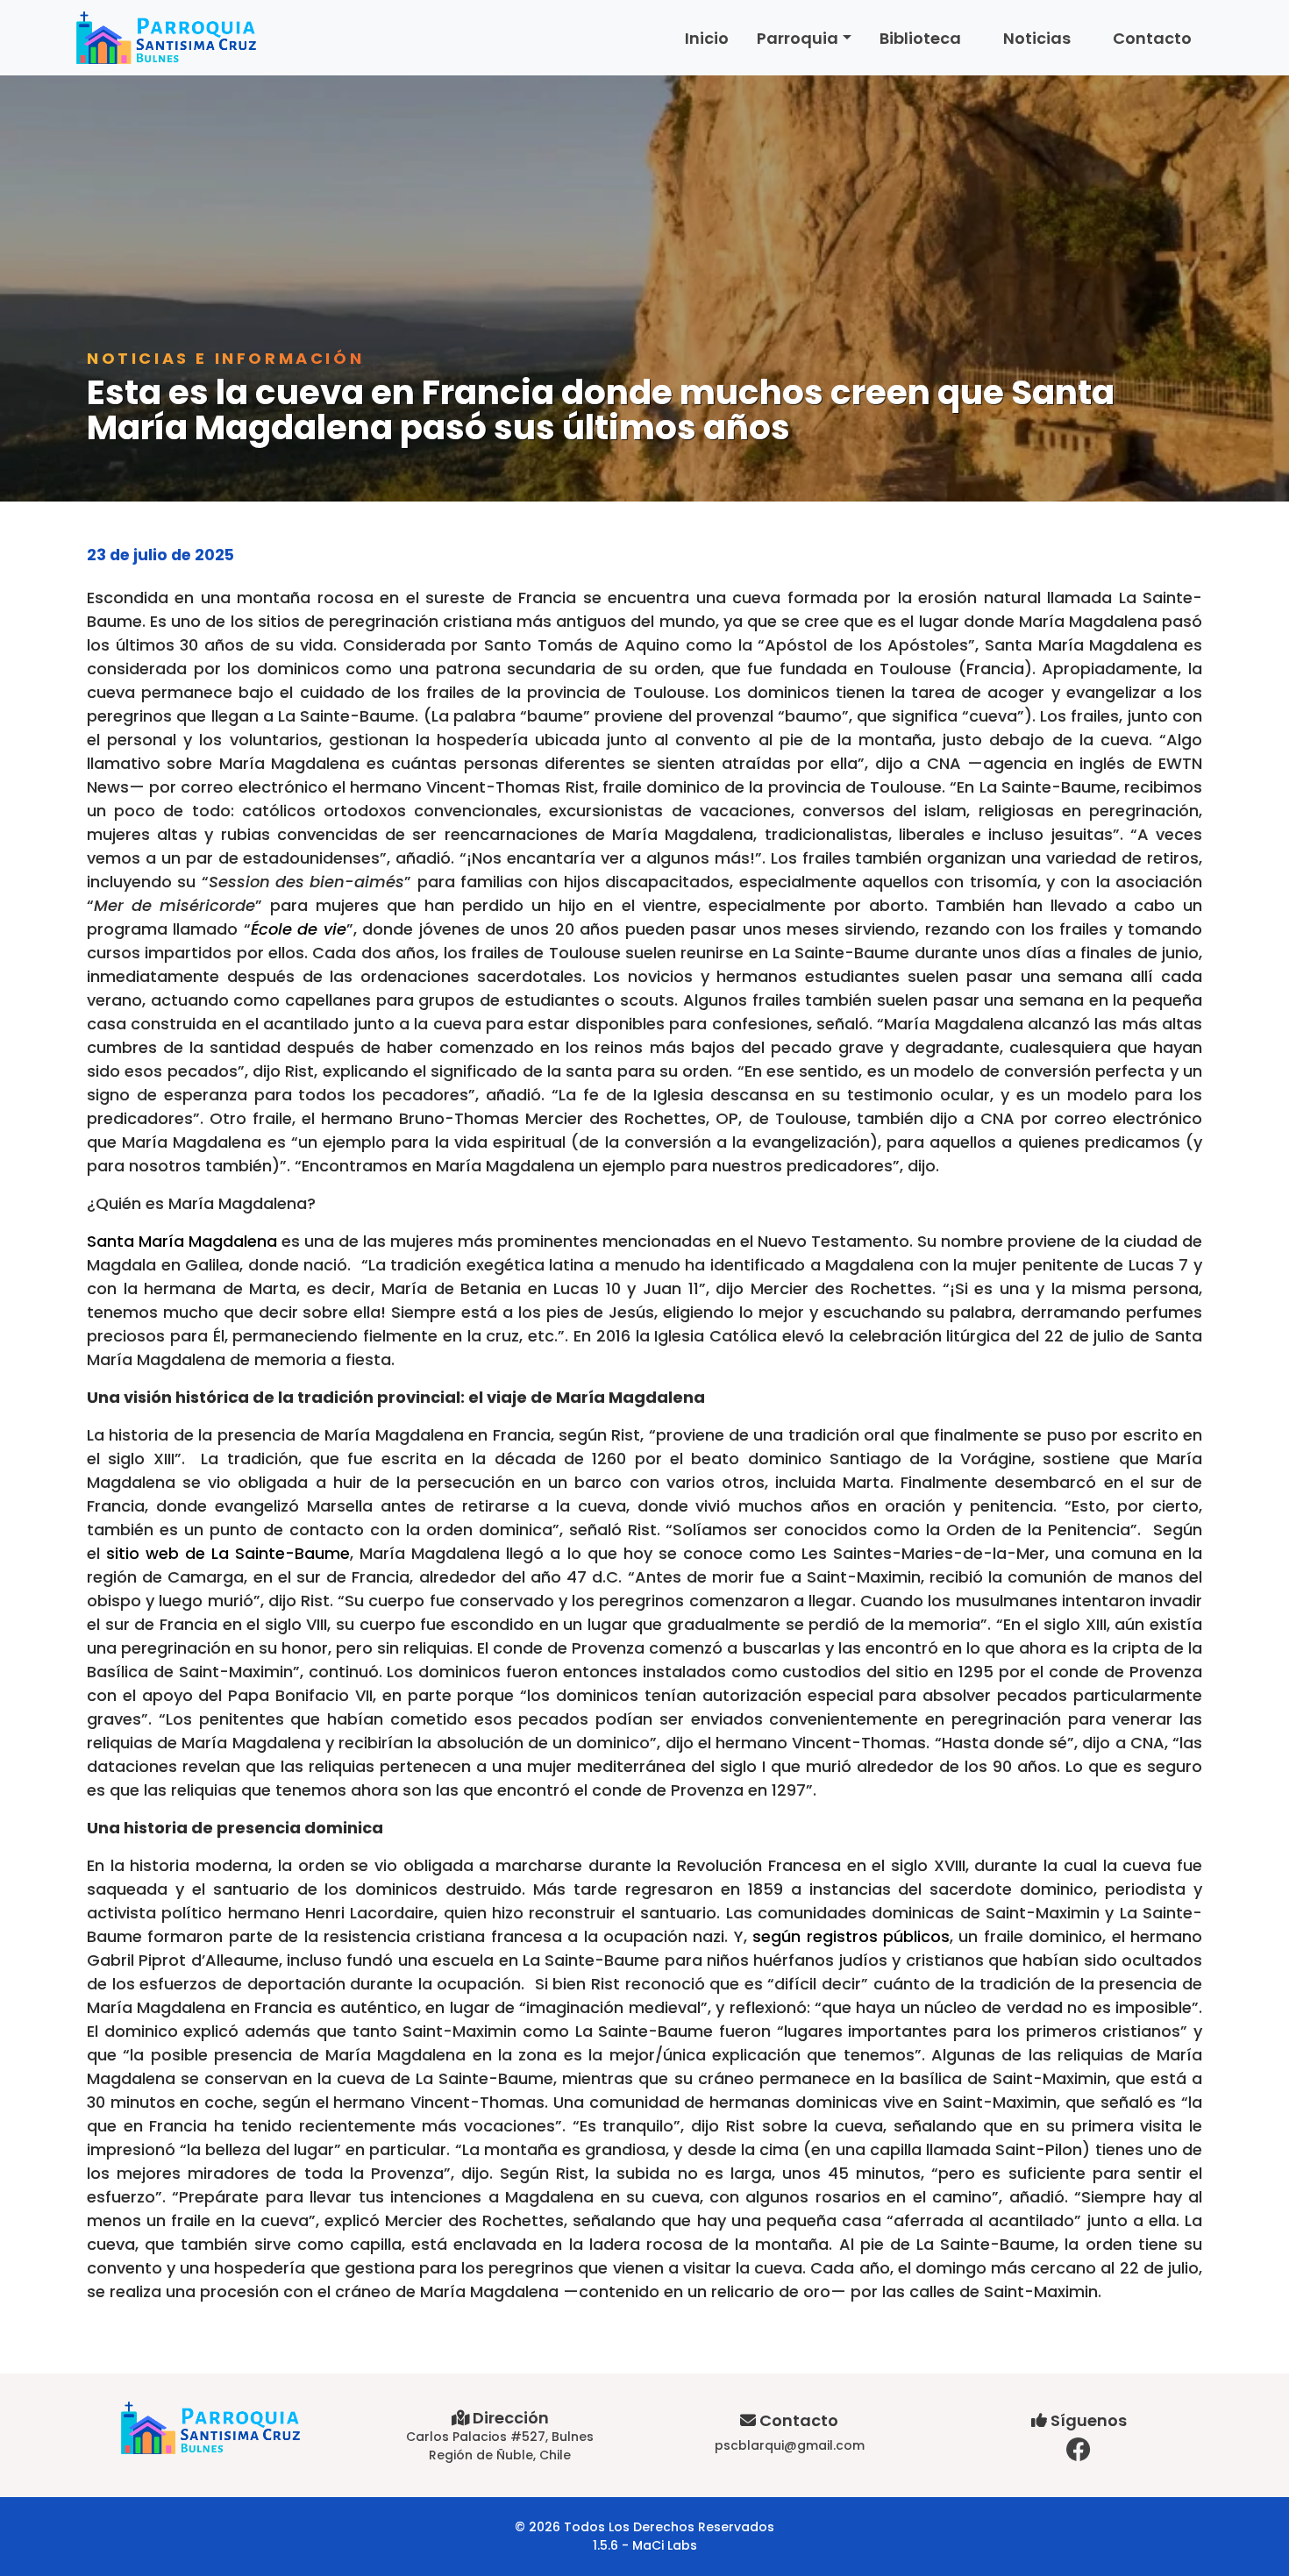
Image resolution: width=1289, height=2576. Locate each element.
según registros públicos (851, 1936)
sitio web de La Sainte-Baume (228, 1553)
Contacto (1152, 38)
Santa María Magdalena (182, 1241)
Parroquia (798, 38)
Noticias (1037, 38)
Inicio (707, 38)
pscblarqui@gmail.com (790, 2445)
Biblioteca (920, 38)
